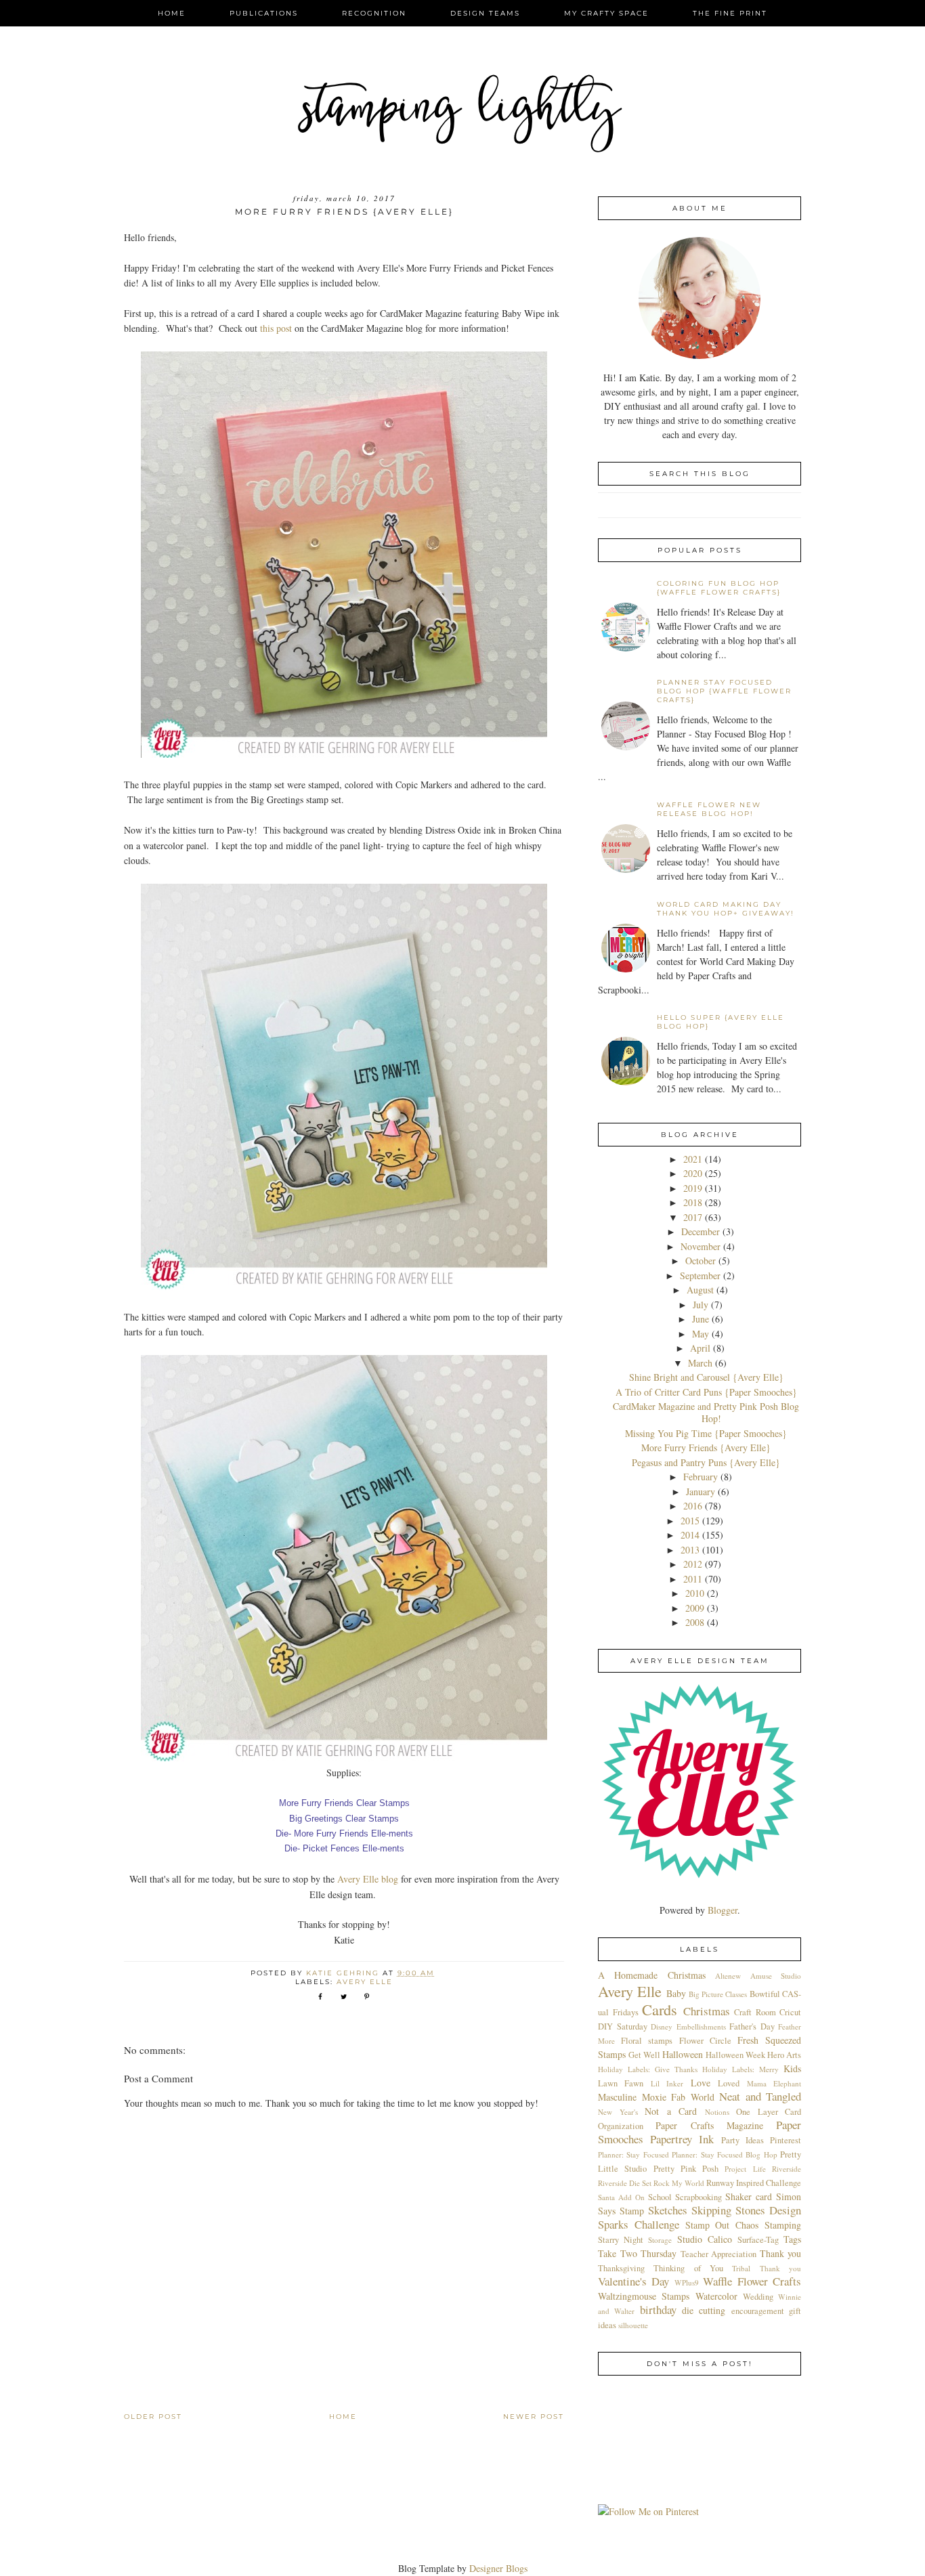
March (700, 1363)
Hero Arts (784, 2055)
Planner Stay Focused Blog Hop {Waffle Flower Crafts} (724, 691)
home (172, 13)
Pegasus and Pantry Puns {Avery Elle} (706, 1462)
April (700, 1348)
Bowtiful (765, 1994)
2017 (693, 1217)
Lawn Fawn (621, 2083)
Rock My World (679, 2183)
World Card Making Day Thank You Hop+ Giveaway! (726, 909)
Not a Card (671, 2111)
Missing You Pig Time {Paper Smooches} (706, 1433)
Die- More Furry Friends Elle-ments (344, 1833)
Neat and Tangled (760, 2096)
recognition (374, 13)
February (701, 1477)
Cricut (790, 2012)
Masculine (617, 2097)
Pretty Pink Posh (686, 2169)
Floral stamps (647, 2041)
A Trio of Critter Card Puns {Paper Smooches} (706, 1392)
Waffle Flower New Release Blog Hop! (709, 809)
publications (264, 13)
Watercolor (716, 2296)
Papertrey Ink (682, 2139)
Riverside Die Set (625, 2183)
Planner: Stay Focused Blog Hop (725, 2154)
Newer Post (534, 2417)
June (701, 1319)
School (660, 2197)
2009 (695, 1608)
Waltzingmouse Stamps (644, 2296)
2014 (690, 1535)
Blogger (723, 1910)
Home (343, 2417)
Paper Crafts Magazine (709, 2125)
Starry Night (621, 2240)
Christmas (707, 2011)
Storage (660, 2240)
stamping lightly (462, 112)
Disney (662, 2026)
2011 (693, 1579)
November (701, 1246)
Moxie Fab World (678, 2097)
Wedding (758, 2297)
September (700, 1275)
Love (701, 2083)
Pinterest (786, 2140)
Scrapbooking (698, 2197)
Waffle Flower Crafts (752, 2281)
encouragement (758, 2311)
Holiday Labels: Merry (740, 2069)
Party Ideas (743, 2140)
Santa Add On (621, 2197)
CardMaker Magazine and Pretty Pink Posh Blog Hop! (706, 1412)
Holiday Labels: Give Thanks (648, 2069)
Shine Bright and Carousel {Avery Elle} (706, 1377)
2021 (693, 1159)
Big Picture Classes (718, 1994)
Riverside (787, 2169)
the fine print (730, 13)
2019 (693, 1188)
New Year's (618, 2112)
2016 (693, 1506)
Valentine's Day (633, 2281)
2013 (690, 1550)
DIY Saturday (623, 2026)
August (700, 1290)
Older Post (153, 2417)
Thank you (781, 2253)
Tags (792, 2239)
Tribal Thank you (767, 2268)
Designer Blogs (498, 2568)
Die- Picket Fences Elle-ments (344, 1848)
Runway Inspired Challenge (754, 2183)
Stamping (783, 2225)
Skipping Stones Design (746, 2210)
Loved (729, 2083)
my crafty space (606, 13)
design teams (485, 13)
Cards (660, 2009)
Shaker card (749, 2196)
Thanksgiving (621, 2268)
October (701, 1261)
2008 (695, 1622)
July (701, 1305)
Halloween (683, 2054)
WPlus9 (687, 2282)
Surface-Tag (758, 2240)
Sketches (668, 2210)
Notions (717, 2112)
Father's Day (752, 2026)
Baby (676, 1993)
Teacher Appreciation (719, 2254)
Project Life (745, 2169)
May (701, 1334)
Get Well (644, 2055)
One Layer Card (769, 2112)
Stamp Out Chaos (722, 2225)
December (701, 1231)
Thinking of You (688, 2268)
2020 (693, 1173)
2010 (695, 1593)
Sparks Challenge (639, 2224)
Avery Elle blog (368, 1879)
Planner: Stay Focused (633, 2154)
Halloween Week (735, 2055)
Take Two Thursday (637, 2253)
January (701, 1491)
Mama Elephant (774, 2083)
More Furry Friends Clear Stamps (344, 1803)
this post (276, 328)
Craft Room (755, 2012)
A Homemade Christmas (652, 1975)
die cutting (704, 2310)
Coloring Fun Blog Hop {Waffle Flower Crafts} (719, 588)
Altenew (728, 1976)
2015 (690, 1521)
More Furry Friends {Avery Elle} (706, 1447)
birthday (658, 2310)
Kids (792, 2068)
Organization (621, 2126)
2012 (693, 1564)
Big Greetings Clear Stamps (344, 1819)
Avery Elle (365, 1982)
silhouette (633, 2325)
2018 (693, 1202)
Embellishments (701, 2026)
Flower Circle (705, 2041)
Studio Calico (705, 2239)
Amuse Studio (776, 1976)
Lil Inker (667, 2083)
